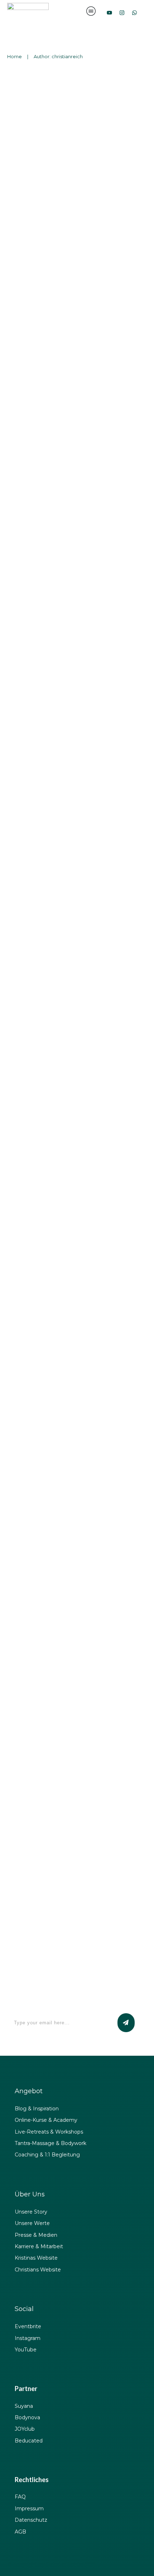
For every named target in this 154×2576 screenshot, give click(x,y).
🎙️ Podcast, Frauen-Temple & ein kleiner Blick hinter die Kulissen (71, 1777)
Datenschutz (31, 2520)
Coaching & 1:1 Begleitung (47, 2155)
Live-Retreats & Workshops (49, 2132)
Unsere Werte (32, 2223)
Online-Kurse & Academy (46, 2120)
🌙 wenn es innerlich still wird (72, 268)
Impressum (29, 2509)
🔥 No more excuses (51, 822)
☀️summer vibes (43, 644)
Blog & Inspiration (37, 2109)
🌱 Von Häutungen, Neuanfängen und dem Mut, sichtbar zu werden (68, 1572)
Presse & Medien (36, 2235)
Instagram (28, 2338)
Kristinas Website (36, 2258)
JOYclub (25, 2429)
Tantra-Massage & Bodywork (50, 2143)
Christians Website (38, 2270)
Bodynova (27, 2417)
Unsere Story (31, 2212)
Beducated (29, 2441)
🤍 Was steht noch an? (56, 91)
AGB (20, 2532)
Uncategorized (119, 110)
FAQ (20, 2497)
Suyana (24, 2406)
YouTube (26, 2350)
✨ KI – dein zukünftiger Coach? (76, 1190)
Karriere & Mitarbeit (39, 2246)
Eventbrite (28, 2326)
